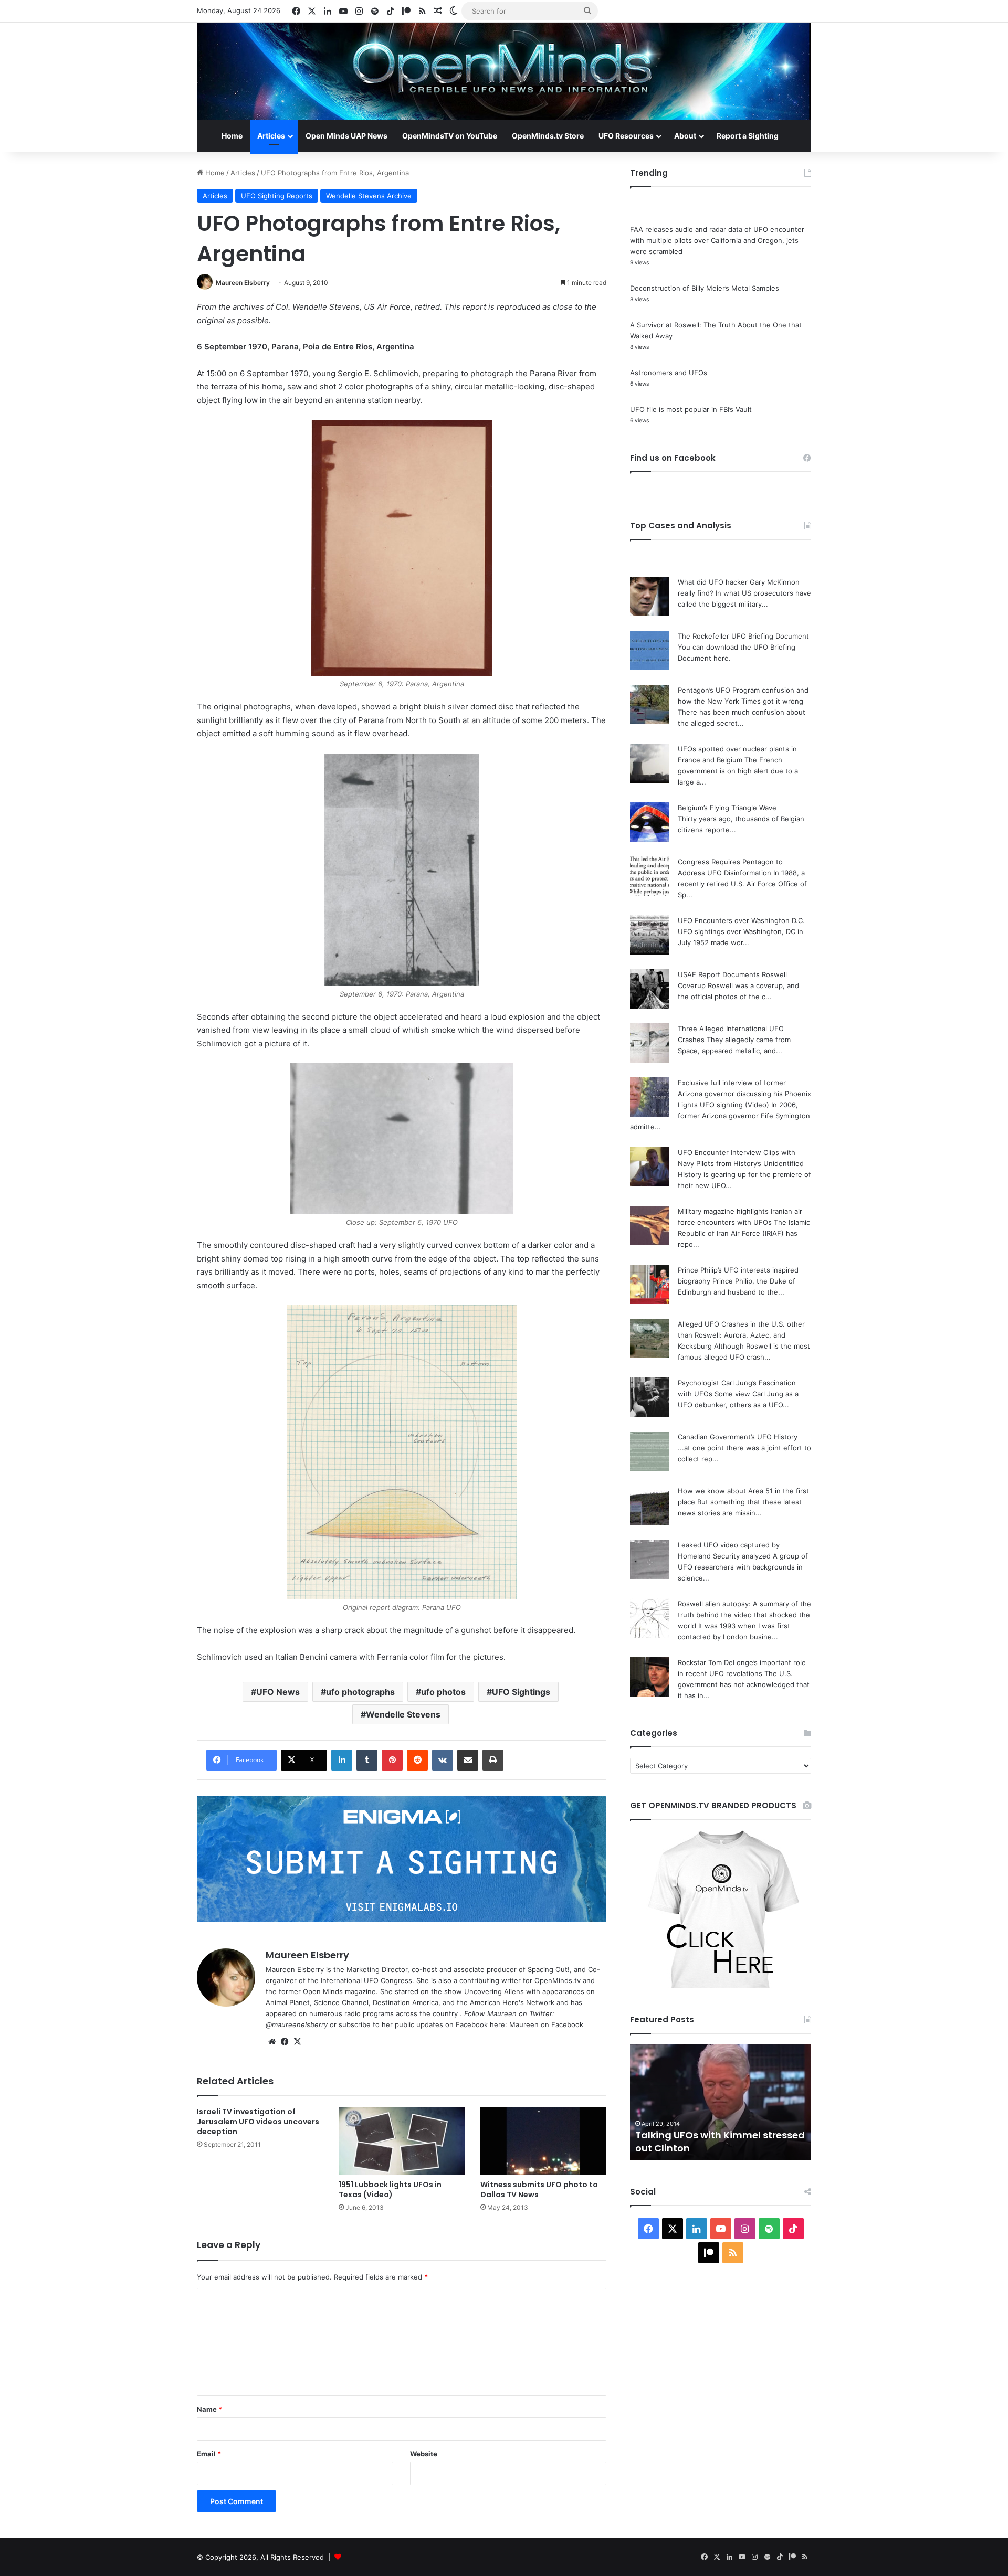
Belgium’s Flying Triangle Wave (727, 808)
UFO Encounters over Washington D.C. (741, 920)
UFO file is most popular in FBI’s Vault (691, 409)
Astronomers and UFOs (669, 373)
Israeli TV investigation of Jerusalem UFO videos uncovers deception (258, 2122)
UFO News (278, 1692)
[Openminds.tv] (504, 71)
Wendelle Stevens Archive (369, 196)
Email (209, 2454)
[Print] (493, 1760)
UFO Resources (626, 136)
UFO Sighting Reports (277, 196)
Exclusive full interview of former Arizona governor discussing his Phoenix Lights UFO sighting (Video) (744, 1094)
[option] (721, 2102)
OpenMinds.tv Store (548, 136)
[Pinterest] (392, 1760)
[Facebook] (285, 2042)
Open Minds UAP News (346, 136)
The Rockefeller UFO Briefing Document (743, 636)
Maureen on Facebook (546, 2024)
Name (209, 2409)
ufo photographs (360, 1692)
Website (424, 2454)
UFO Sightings (521, 1692)
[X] (297, 2042)
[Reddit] (417, 1760)
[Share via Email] (468, 1760)
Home (232, 136)
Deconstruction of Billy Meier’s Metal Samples (705, 288)
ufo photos (443, 1692)
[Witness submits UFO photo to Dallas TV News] (543, 2141)
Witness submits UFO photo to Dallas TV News (539, 2190)
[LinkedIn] (342, 1760)
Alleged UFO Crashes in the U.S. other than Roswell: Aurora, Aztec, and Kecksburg (741, 1335)
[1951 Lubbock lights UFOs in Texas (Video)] (402, 2141)
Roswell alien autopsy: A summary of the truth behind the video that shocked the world (744, 1615)
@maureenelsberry (297, 2024)
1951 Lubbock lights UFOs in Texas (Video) (390, 2190)
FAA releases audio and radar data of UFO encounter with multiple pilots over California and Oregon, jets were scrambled (717, 240)
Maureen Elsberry (243, 283)
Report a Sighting (748, 136)
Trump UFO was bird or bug (701, 2148)
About (685, 136)
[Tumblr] (367, 1760)
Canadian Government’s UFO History (738, 1437)
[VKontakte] (443, 1760)
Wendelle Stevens (403, 1714)
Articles (271, 136)
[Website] (272, 2042)
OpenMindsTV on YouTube (450, 136)
